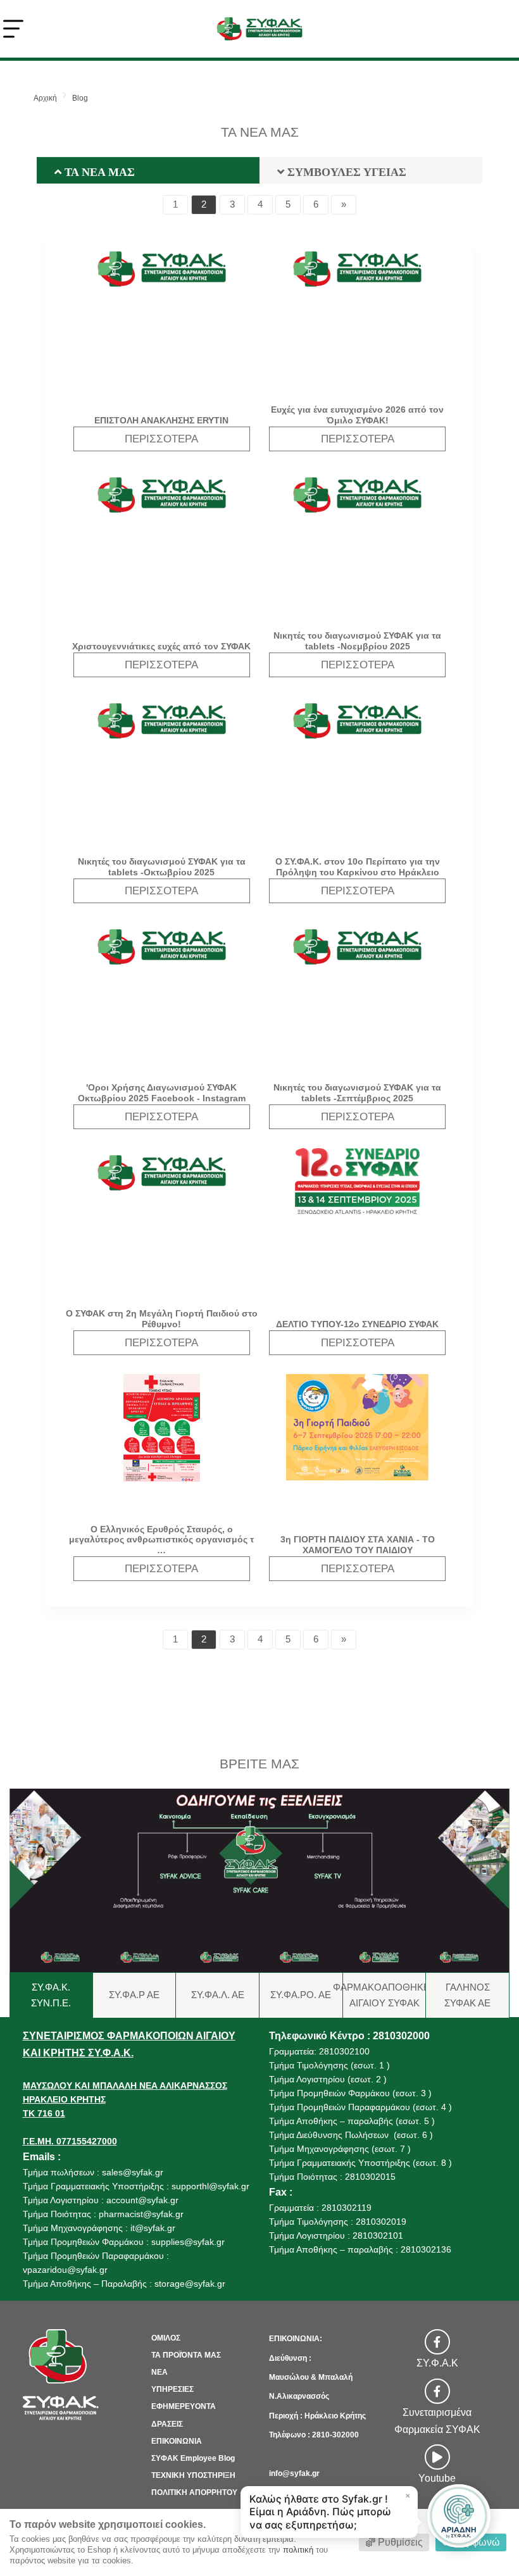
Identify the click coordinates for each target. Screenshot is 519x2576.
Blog (80, 98)
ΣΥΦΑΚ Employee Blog (193, 2458)
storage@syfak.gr (190, 2284)
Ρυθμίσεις (399, 2542)
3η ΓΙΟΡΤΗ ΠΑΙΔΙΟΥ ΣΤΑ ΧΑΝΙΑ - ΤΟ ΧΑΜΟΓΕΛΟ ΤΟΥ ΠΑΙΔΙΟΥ (358, 1545)
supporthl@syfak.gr (210, 2186)
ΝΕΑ (159, 2372)
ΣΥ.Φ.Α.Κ (437, 2363)
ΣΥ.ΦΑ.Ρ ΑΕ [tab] (134, 1995)
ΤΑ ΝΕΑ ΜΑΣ (98, 172)
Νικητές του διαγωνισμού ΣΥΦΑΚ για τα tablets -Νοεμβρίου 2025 (357, 641)
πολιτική (298, 2550)
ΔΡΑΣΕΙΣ (167, 2424)
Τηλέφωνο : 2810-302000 (314, 2435)
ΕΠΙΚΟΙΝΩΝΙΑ (177, 2441)
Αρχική (45, 98)
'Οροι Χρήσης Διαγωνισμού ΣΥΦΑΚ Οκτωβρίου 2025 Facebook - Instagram (162, 1093)
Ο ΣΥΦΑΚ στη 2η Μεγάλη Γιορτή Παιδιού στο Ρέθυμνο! (162, 1319)
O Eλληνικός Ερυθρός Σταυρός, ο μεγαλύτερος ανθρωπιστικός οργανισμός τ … (161, 1540)
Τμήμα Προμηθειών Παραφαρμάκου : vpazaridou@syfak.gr (96, 2263)
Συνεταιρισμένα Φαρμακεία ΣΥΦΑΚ (437, 2421)
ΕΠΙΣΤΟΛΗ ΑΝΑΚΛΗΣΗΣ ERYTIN (161, 420)
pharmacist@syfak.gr (141, 2214)
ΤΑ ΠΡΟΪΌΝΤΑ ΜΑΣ (186, 2355)
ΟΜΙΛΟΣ (166, 2338)
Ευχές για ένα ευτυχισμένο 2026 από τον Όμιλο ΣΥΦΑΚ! (357, 415)
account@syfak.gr (142, 2200)
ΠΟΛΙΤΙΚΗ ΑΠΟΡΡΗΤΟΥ (194, 2492)
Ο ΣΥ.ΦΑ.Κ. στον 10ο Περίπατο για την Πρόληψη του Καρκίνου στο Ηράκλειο (358, 867)
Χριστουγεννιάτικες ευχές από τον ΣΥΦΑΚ (161, 646)
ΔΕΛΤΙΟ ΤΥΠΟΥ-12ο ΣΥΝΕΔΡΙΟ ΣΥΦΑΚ (357, 1324)
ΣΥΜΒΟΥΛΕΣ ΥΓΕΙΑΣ (345, 172)
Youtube (437, 2478)
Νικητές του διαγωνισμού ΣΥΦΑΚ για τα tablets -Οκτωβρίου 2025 (162, 867)
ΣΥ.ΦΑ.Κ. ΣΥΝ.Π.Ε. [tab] (51, 1995)
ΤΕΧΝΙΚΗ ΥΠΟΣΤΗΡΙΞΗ (193, 2475)
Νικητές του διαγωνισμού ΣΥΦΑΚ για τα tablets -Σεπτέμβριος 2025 (357, 1093)
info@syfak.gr (294, 2473)
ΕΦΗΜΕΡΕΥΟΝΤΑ (184, 2406)
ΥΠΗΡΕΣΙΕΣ (172, 2389)
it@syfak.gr (153, 2228)
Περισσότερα (161, 439)
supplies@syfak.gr (188, 2242)
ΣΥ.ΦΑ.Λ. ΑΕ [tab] (218, 1995)
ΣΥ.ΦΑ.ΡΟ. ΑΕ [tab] (301, 1995)
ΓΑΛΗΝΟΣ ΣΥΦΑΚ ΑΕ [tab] (467, 1995)
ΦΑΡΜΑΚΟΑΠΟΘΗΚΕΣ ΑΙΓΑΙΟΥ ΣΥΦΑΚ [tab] (385, 1995)
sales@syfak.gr (133, 2172)
